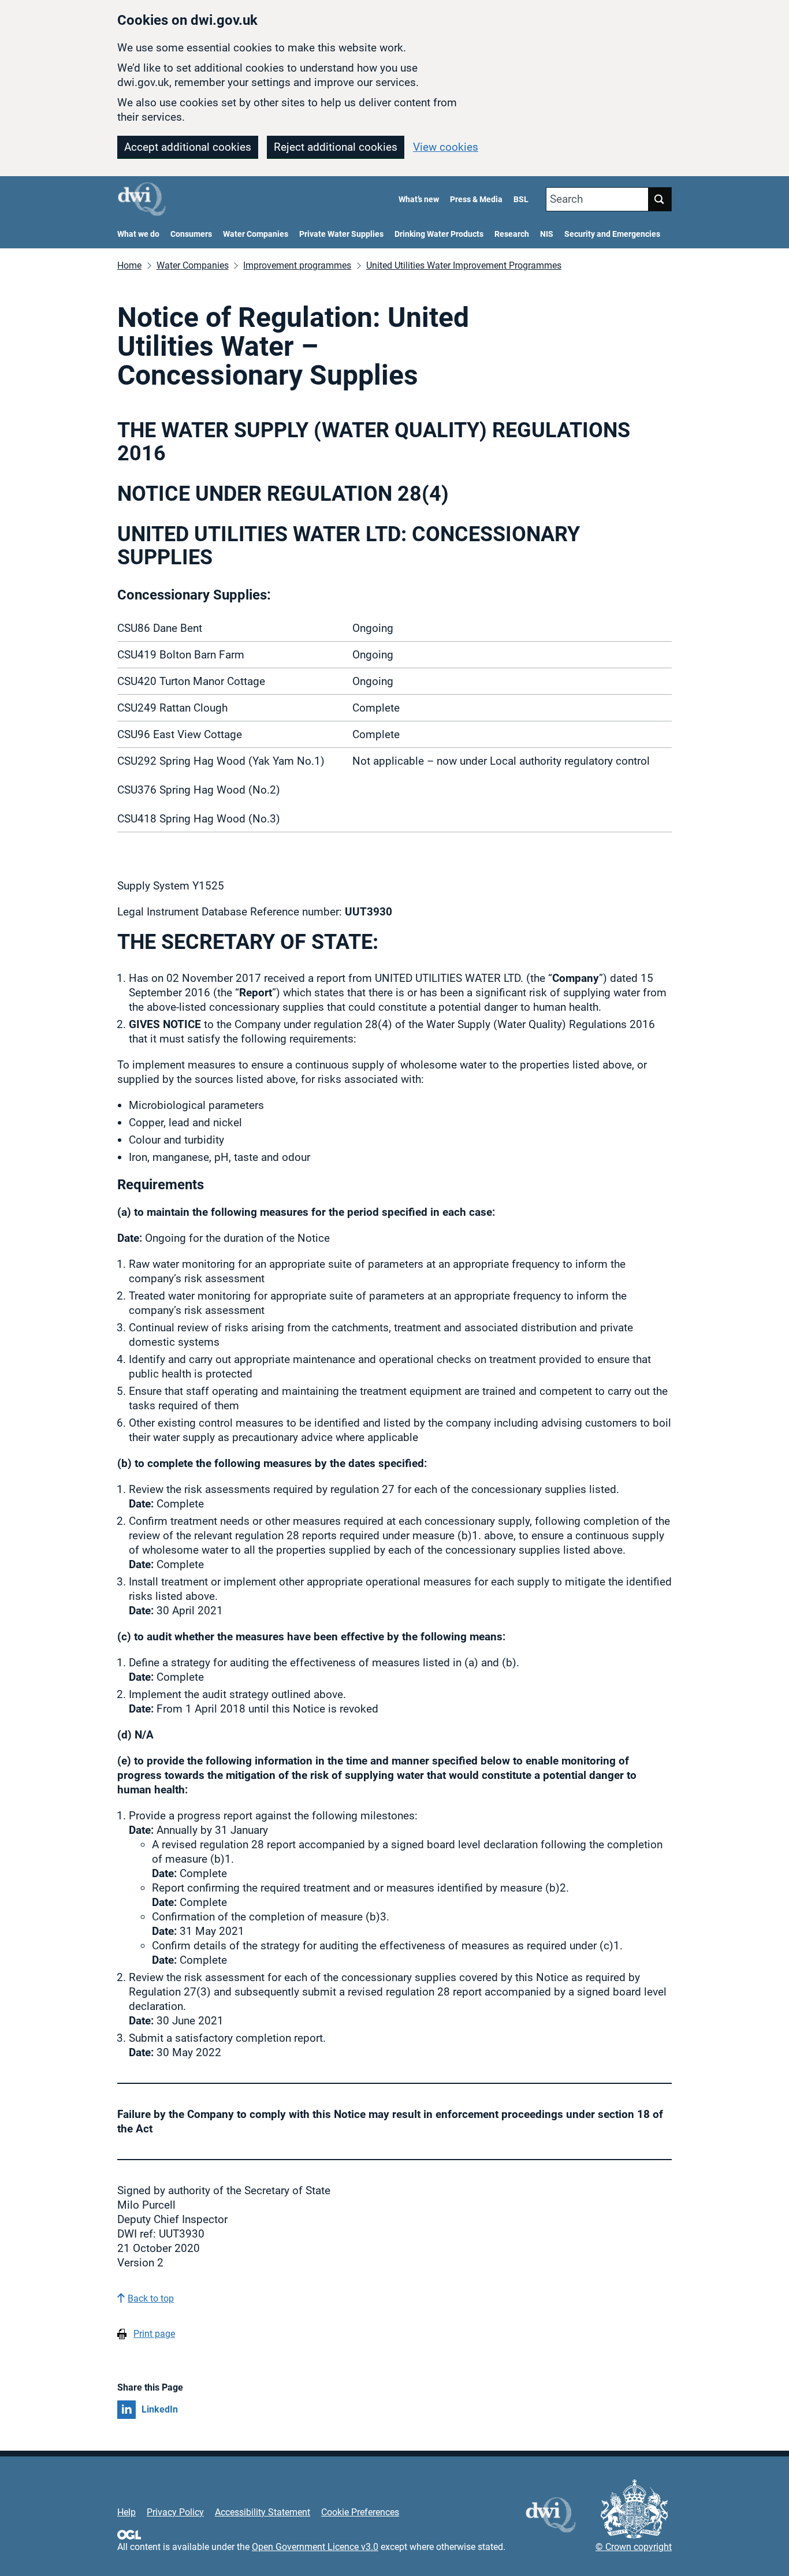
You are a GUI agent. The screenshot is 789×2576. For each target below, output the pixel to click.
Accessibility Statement (263, 2512)
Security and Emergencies (612, 234)
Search (566, 199)
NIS (547, 234)
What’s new (419, 200)
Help (126, 2512)
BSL (521, 200)
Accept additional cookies (188, 147)
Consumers (191, 234)
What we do (138, 234)
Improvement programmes (297, 265)
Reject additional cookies (336, 147)
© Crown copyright (634, 2547)
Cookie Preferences (360, 2512)
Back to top (151, 2298)
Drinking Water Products (439, 234)
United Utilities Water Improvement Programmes (464, 265)
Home (129, 265)
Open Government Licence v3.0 (315, 2547)
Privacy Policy (175, 2512)
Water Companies (256, 234)
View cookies (446, 147)
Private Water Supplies (341, 234)
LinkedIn (160, 2409)
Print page (154, 2334)
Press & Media (476, 200)
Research (512, 234)
